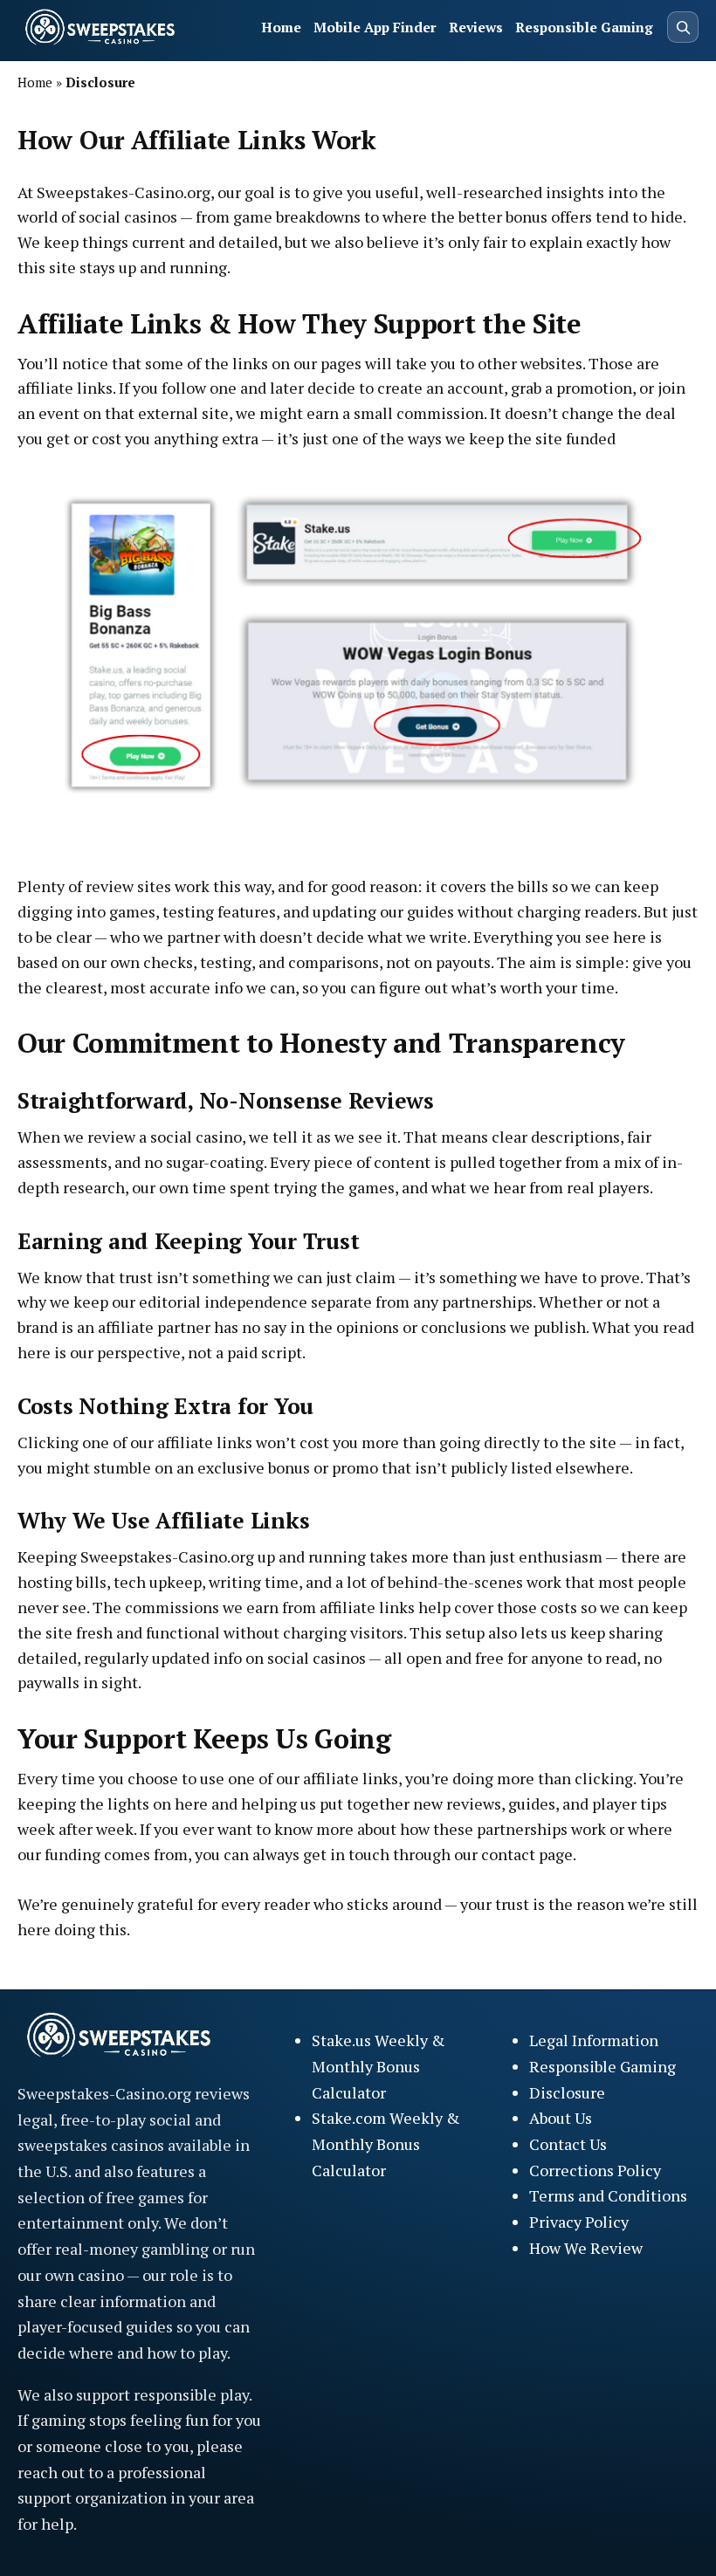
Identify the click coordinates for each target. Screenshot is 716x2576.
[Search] (683, 27)
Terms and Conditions (608, 2195)
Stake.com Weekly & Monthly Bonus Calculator (386, 2143)
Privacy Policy (579, 2222)
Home (281, 27)
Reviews (476, 27)
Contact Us (568, 2144)
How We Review (586, 2248)
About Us (561, 2118)
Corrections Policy (595, 2170)
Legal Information (594, 2040)
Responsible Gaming (584, 27)
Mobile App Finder (375, 27)
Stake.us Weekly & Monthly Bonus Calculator (379, 2066)
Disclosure (567, 2092)
